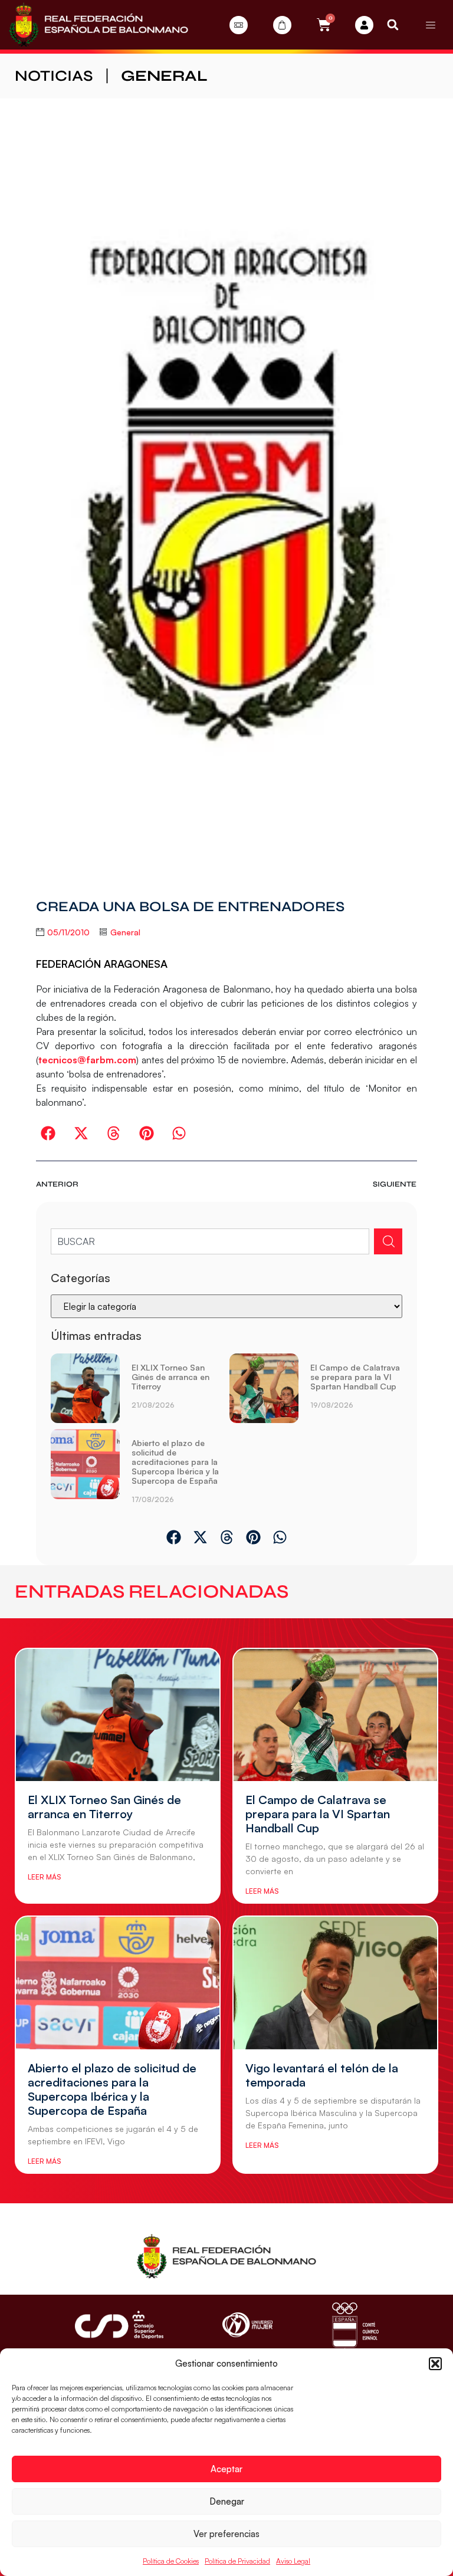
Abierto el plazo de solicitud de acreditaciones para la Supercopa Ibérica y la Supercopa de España (175, 1462)
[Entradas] (239, 25)
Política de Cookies (171, 2561)
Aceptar (226, 2469)
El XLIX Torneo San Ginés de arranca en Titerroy (170, 1377)
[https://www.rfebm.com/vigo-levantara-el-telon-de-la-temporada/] (335, 1983)
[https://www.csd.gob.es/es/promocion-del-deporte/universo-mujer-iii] (247, 2325)
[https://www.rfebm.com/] (99, 25)
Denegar (227, 2501)
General (164, 76)
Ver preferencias (226, 2534)
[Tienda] (282, 25)
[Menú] (431, 25)
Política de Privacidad (237, 2561)
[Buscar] (388, 1241)
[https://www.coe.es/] (355, 2325)
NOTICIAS (54, 76)
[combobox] (210, 1241)
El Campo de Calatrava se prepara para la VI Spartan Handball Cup (355, 1377)
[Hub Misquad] (364, 25)
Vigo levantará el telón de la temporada (322, 2075)
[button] (435, 2364)
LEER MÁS (44, 1877)
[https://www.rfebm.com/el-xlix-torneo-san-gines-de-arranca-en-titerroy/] (85, 1388)
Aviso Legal (293, 2561)
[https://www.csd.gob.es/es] (119, 2324)
